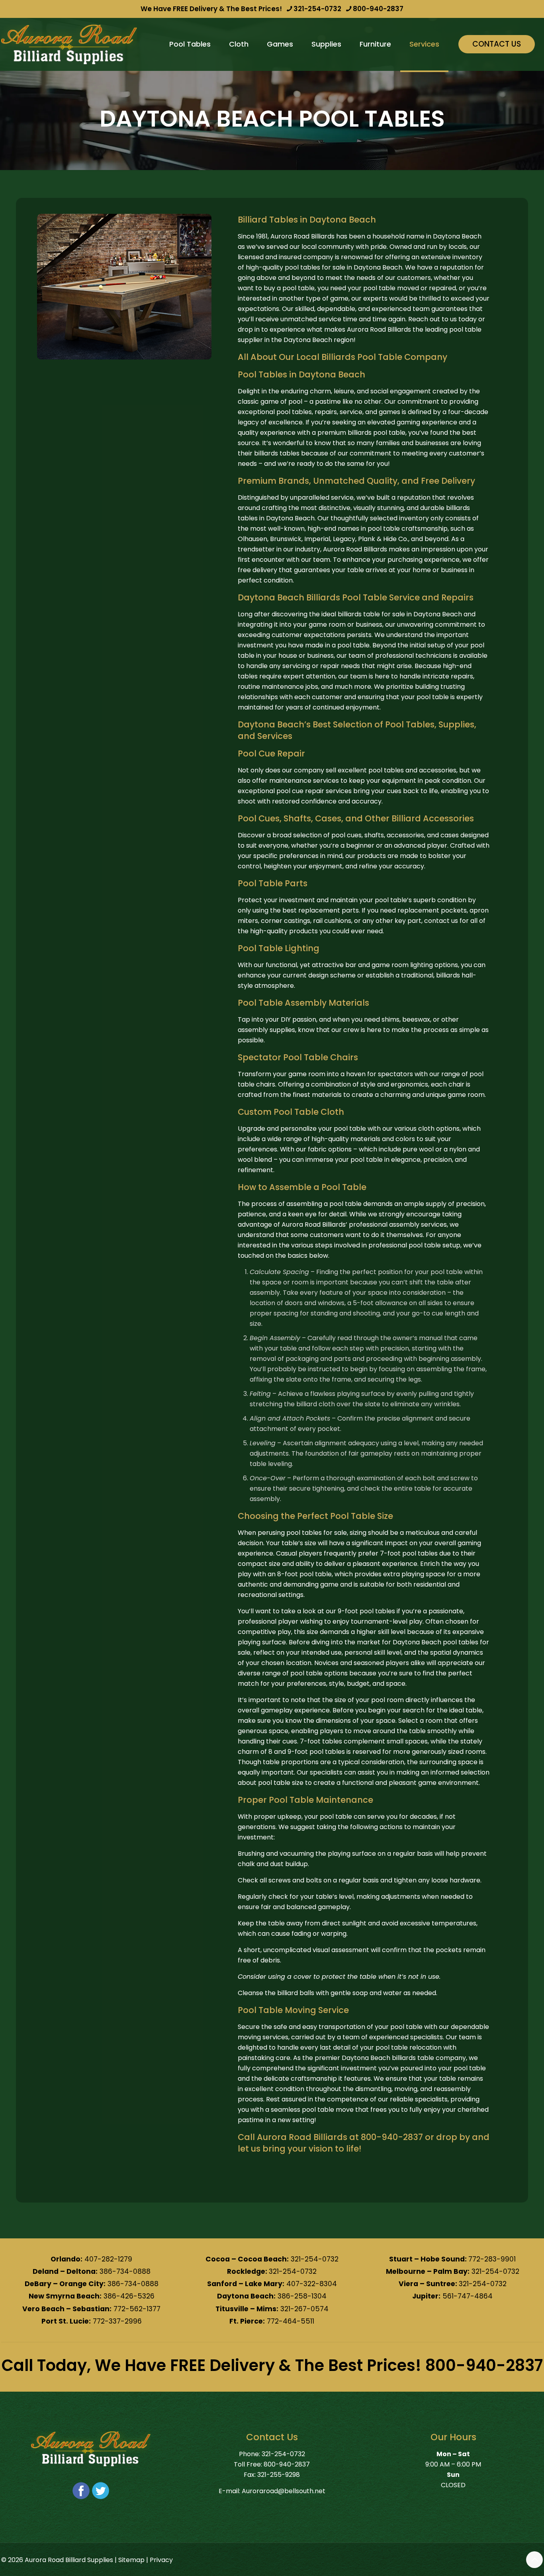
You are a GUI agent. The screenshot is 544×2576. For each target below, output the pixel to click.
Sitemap (131, 2560)
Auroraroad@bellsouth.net (284, 2491)
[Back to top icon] (534, 2560)
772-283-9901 (492, 2259)
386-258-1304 (302, 2296)
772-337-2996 (117, 2321)
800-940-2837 (378, 9)
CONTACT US (497, 44)
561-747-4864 (468, 2296)
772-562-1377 (137, 2309)
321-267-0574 (304, 2309)
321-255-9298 (279, 2475)
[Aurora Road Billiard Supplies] (69, 44)
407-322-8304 (312, 2284)
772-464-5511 (291, 2321)
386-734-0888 (125, 2271)
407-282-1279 (108, 2259)
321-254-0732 (317, 9)
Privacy (161, 2560)
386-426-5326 (129, 2296)
